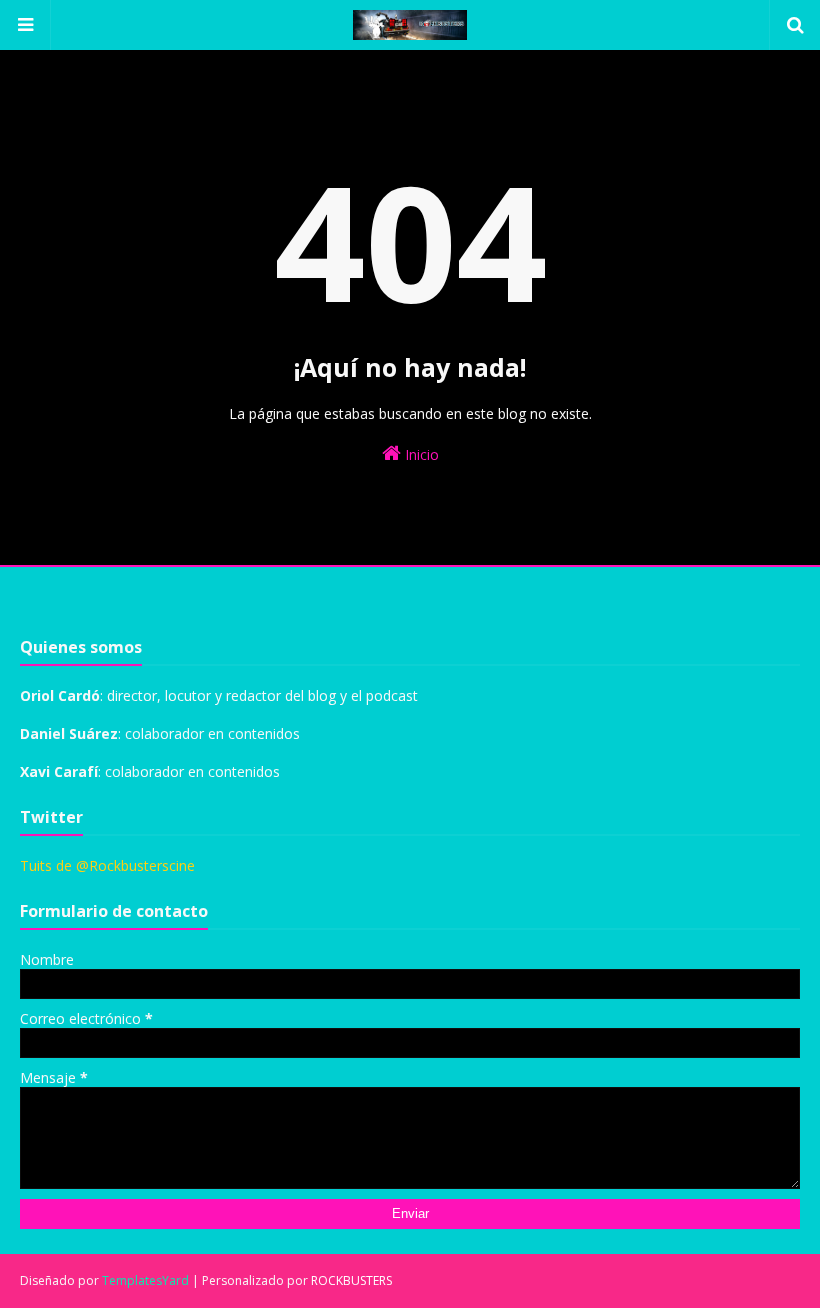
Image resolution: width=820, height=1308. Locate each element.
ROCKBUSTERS (351, 1280)
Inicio (420, 454)
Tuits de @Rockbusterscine (107, 865)
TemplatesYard (145, 1280)
